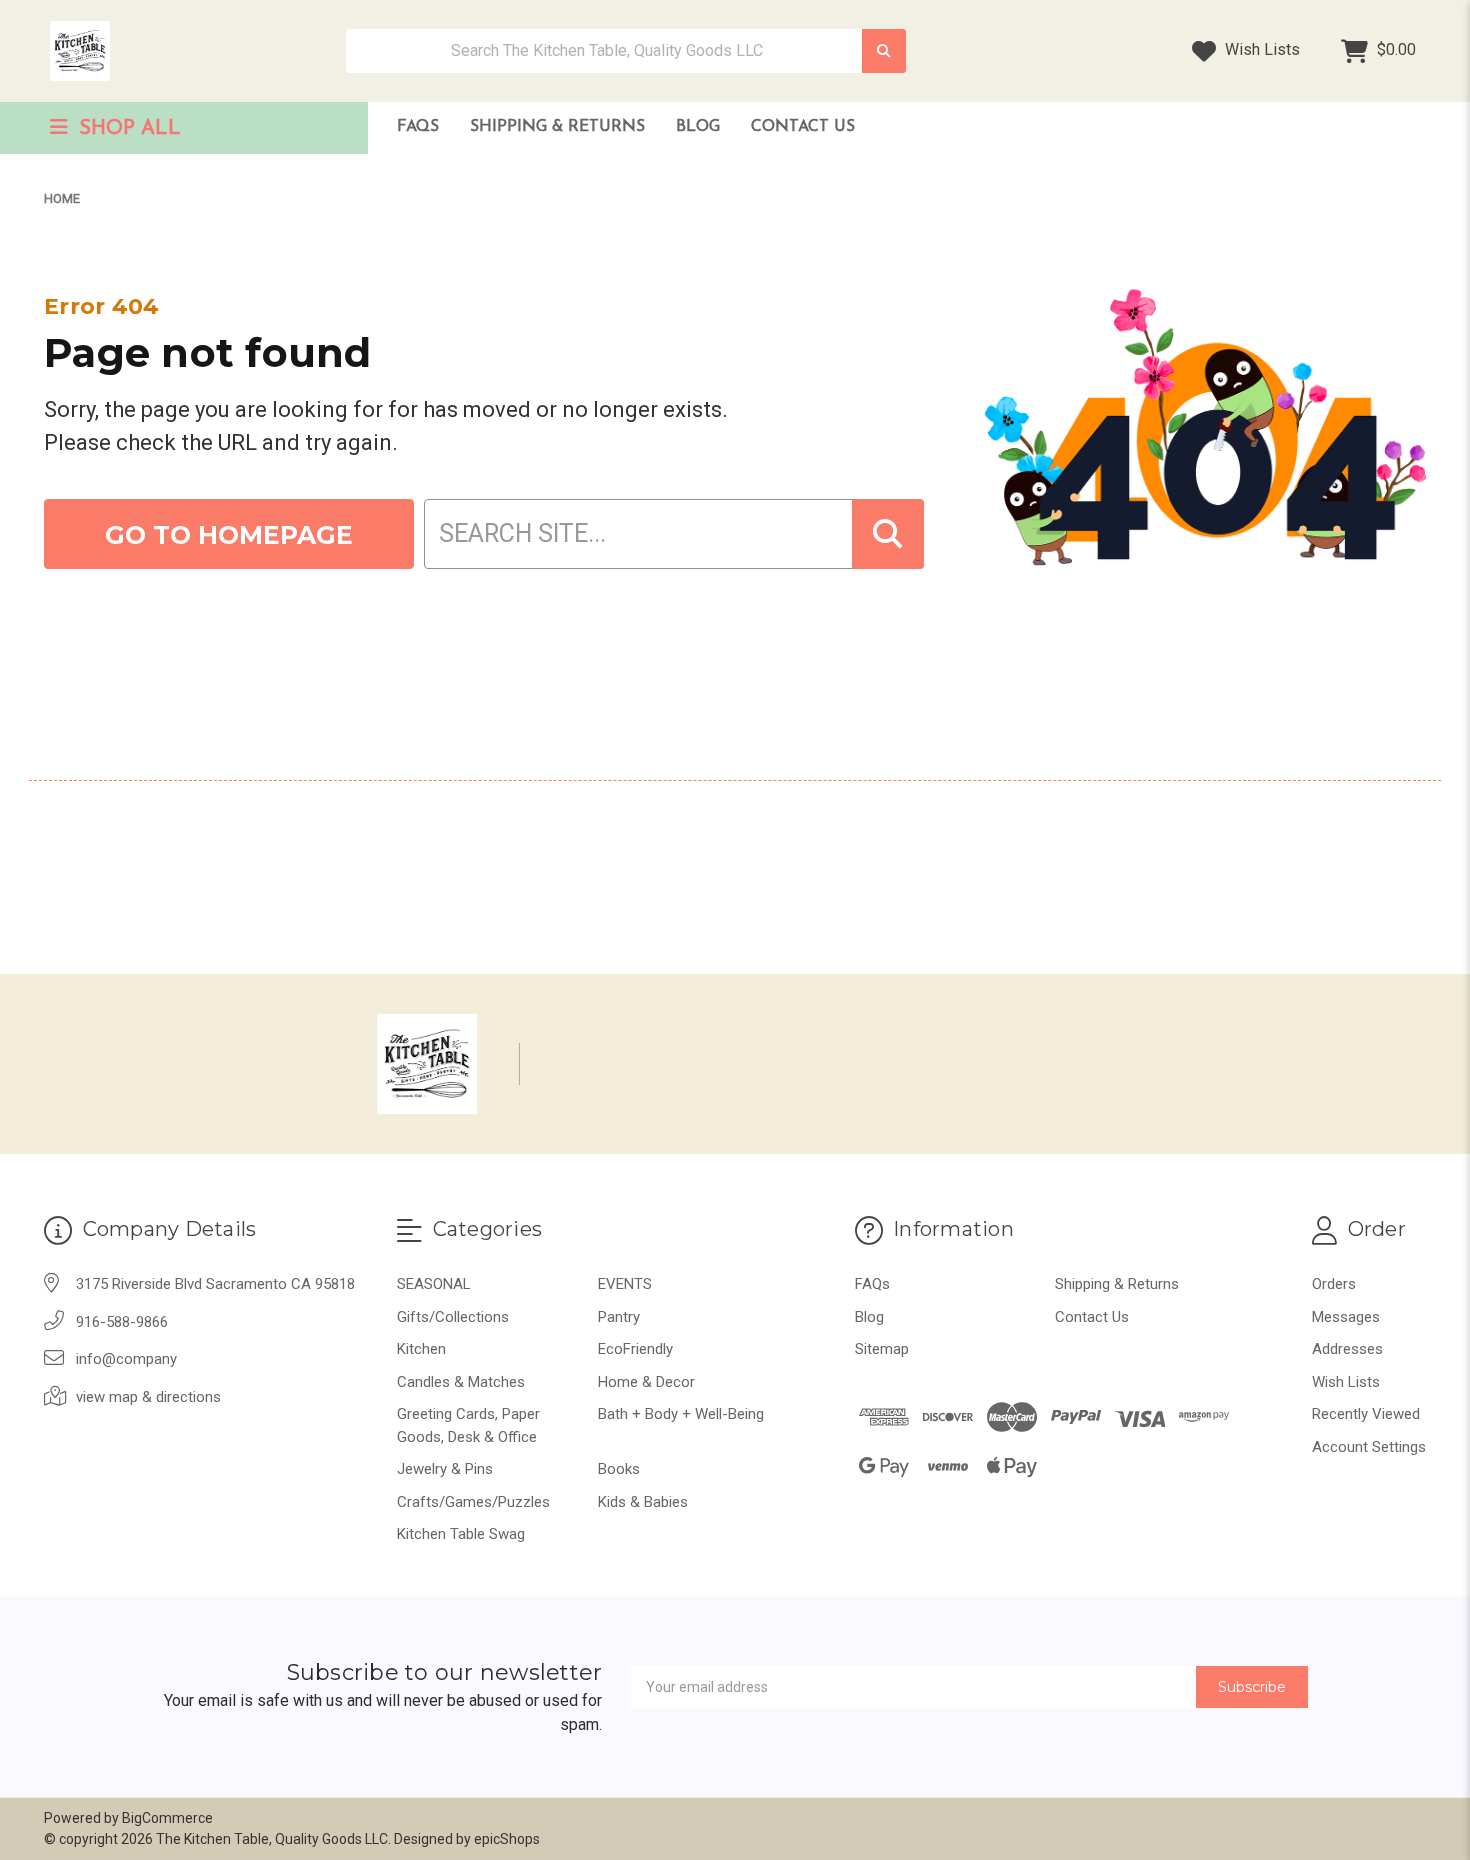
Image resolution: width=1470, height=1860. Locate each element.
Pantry (619, 1317)
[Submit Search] (884, 51)
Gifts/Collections (453, 1317)
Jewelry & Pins (445, 1469)
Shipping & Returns (557, 127)
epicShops (507, 1839)
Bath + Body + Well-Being (681, 1414)
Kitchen (421, 1349)
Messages (1346, 1317)
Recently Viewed (1366, 1414)
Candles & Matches (461, 1382)
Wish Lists (1260, 49)
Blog (698, 127)
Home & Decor (646, 1382)
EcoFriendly (635, 1349)
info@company (126, 1359)
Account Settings (1369, 1447)
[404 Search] (888, 534)
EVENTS (625, 1284)
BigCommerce (167, 1818)
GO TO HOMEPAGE (229, 535)
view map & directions (148, 1397)
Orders (1334, 1284)
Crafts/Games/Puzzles (473, 1502)
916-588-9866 (122, 1322)
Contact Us (803, 127)
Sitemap (882, 1349)
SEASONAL (434, 1284)
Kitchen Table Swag (461, 1534)
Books (619, 1469)
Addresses (1347, 1349)
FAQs (418, 127)
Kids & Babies (643, 1502)
